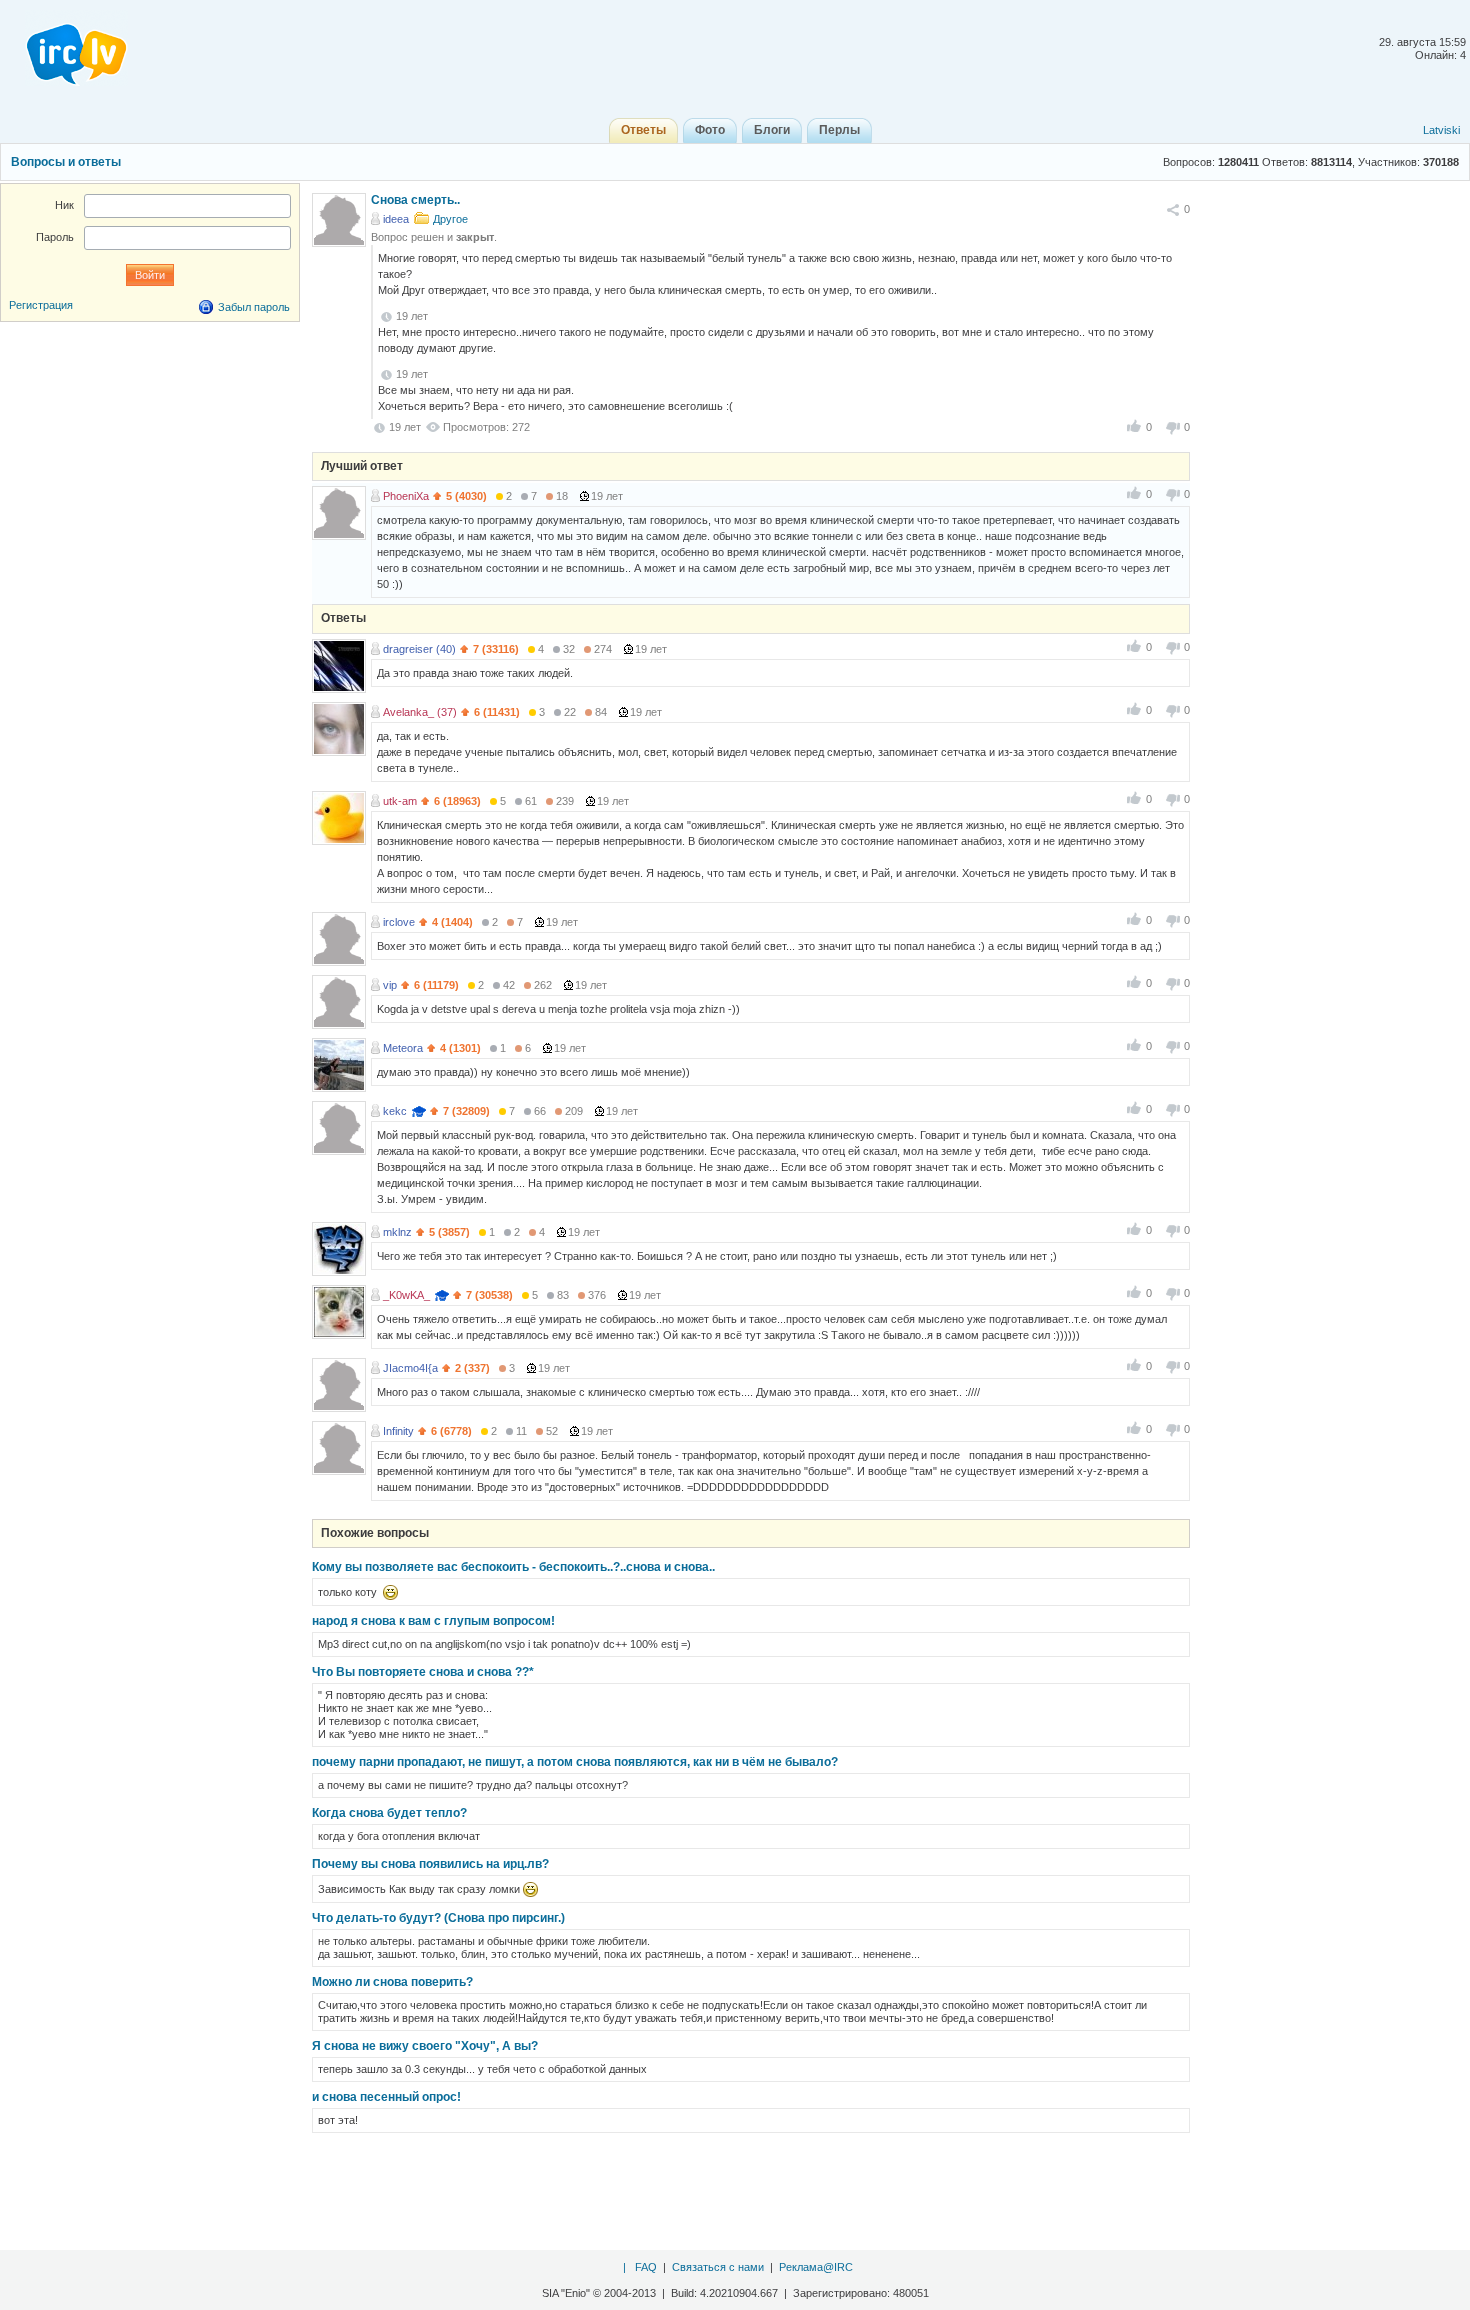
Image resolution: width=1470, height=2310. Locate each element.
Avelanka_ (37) (420, 712)
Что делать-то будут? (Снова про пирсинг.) (438, 1918)
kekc (395, 1111)
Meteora (403, 1048)
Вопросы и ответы (66, 162)
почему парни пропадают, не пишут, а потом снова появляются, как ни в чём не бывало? (575, 1762)
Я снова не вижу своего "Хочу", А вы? (425, 2046)
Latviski (1441, 130)
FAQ (646, 2267)
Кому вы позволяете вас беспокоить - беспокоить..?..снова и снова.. (513, 1567)
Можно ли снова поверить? (392, 1982)
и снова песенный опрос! (386, 2097)
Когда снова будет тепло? (389, 1813)
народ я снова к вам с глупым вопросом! (433, 1621)
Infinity (398, 1431)
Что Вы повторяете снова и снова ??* (423, 1672)
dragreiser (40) (419, 649)
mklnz (397, 1232)
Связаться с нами (718, 2267)
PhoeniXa (406, 496)
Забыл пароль (254, 307)
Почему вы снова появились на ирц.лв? (430, 1864)
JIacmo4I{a (410, 1368)
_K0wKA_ (406, 1295)
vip (390, 985)
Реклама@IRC (816, 2267)
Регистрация (41, 305)
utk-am (400, 801)
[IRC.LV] (64, 48)
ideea (396, 219)
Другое (450, 219)
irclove (399, 922)
